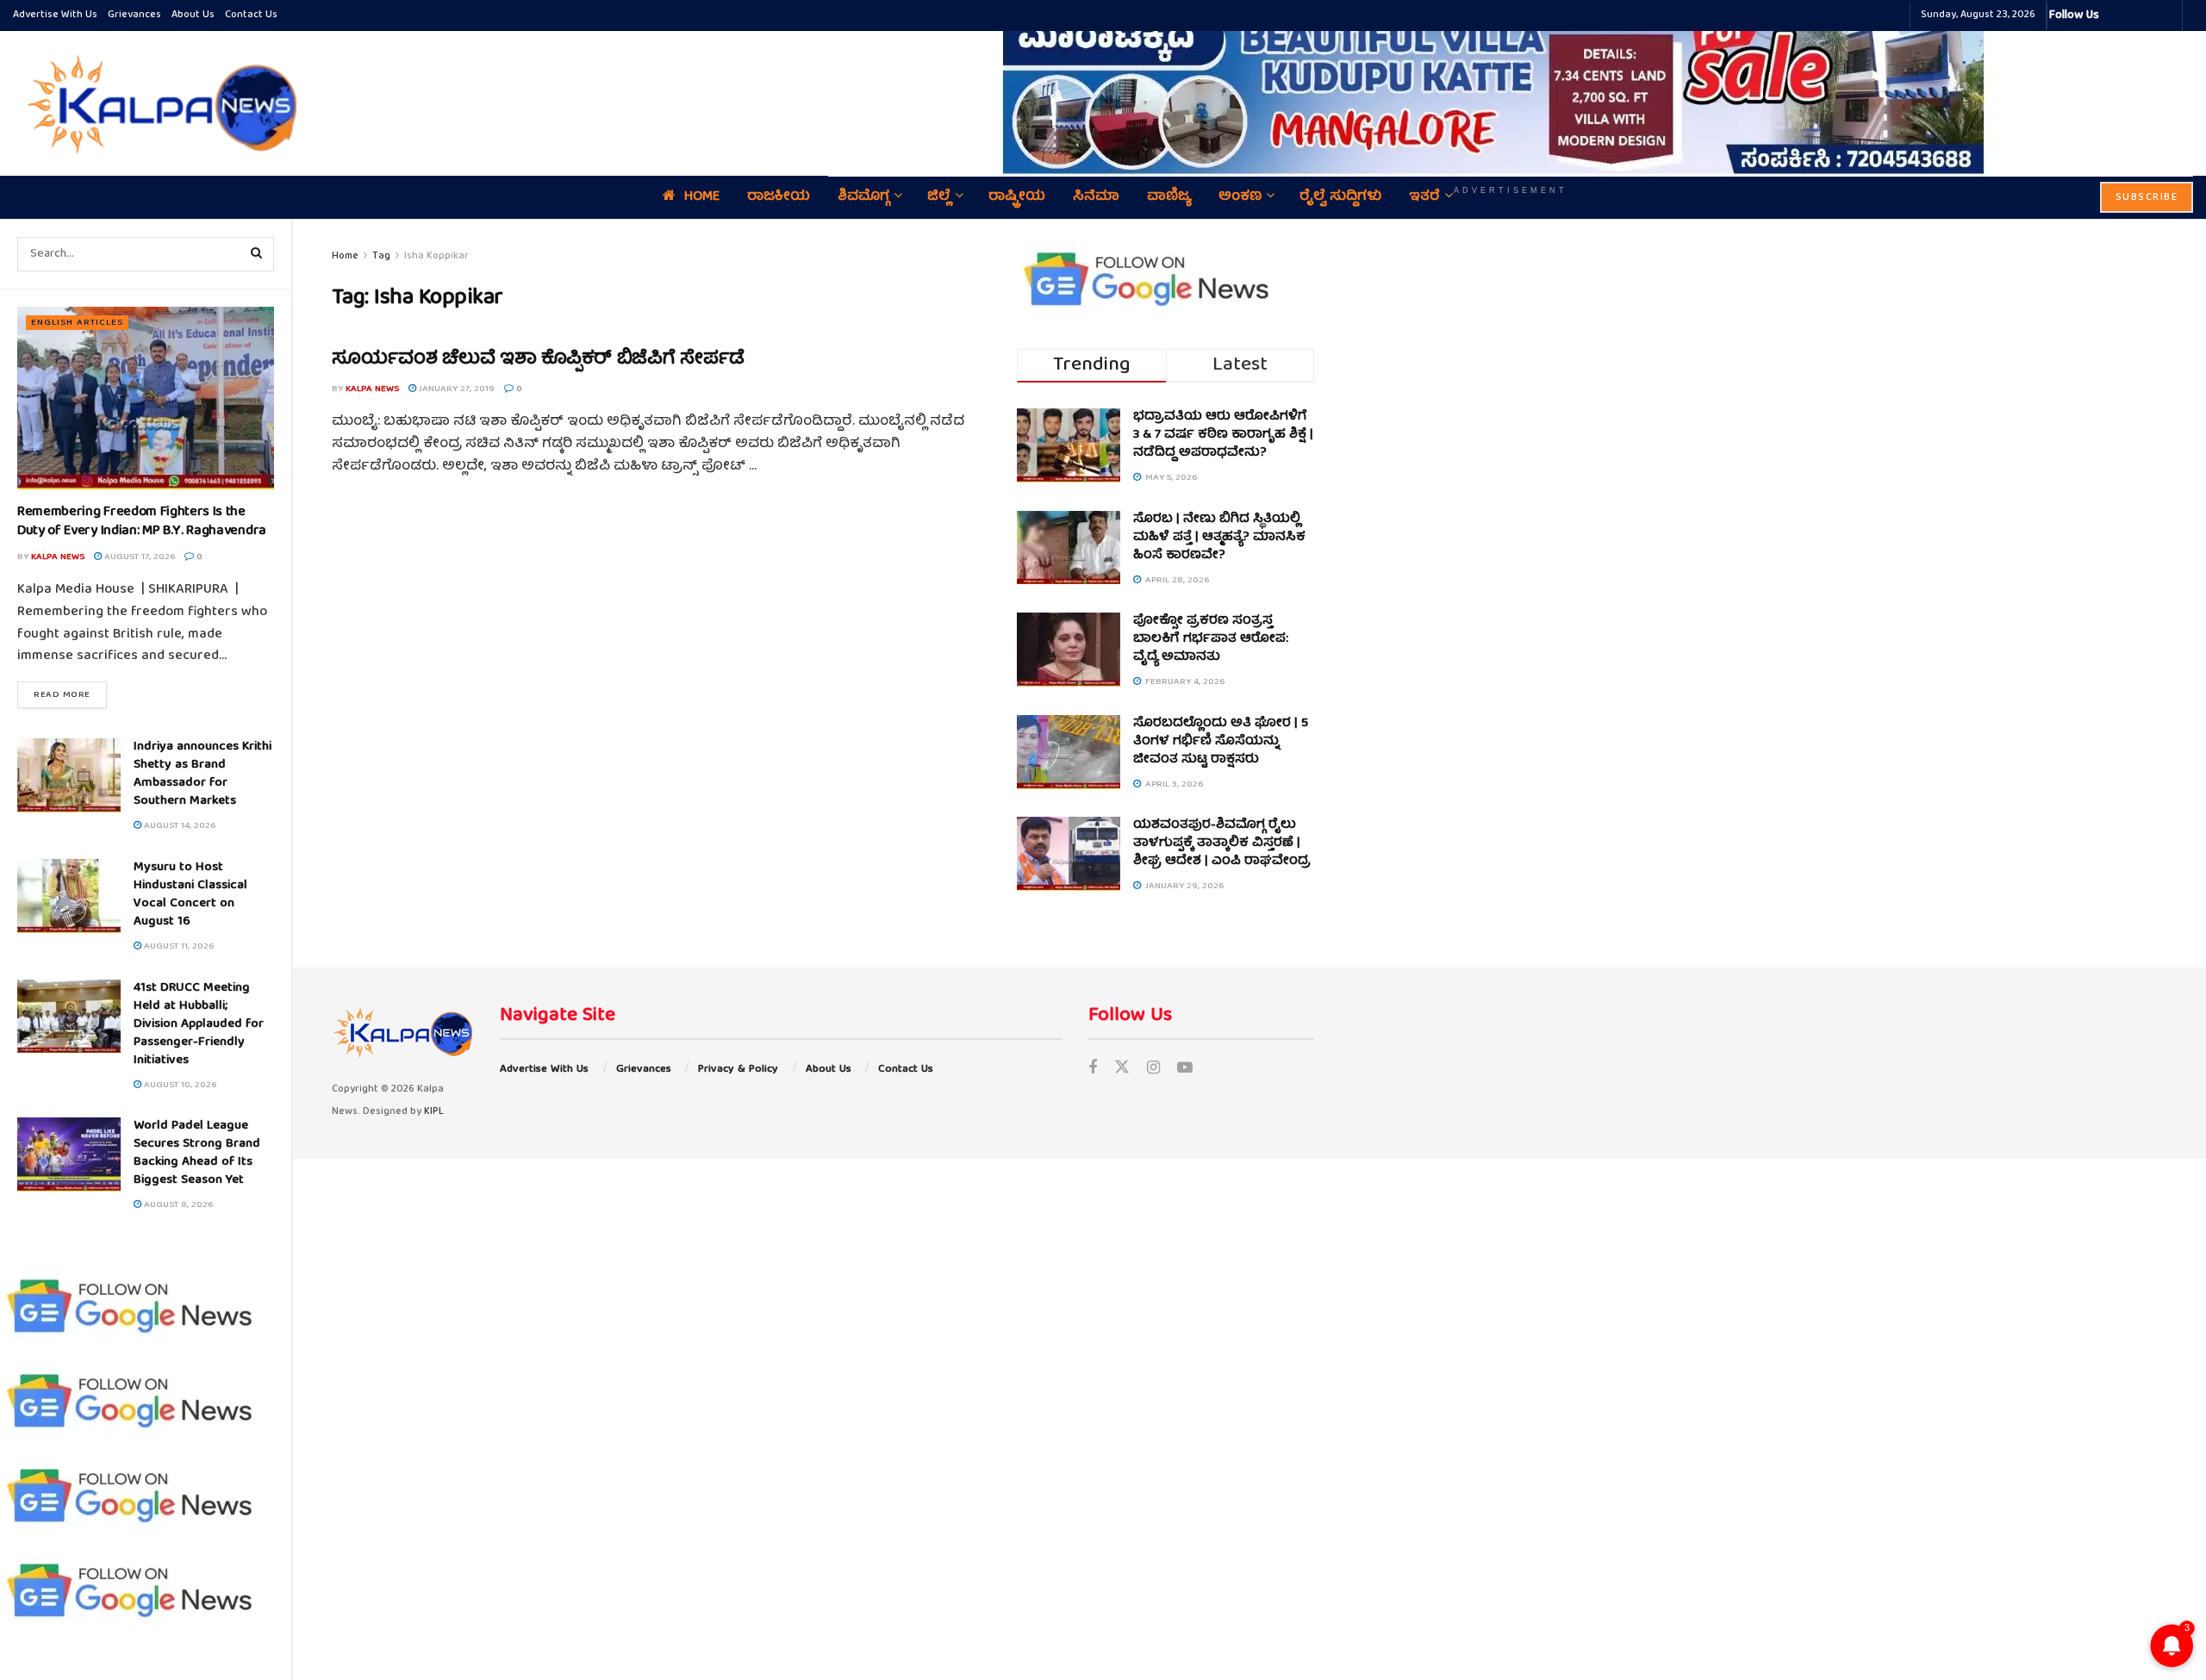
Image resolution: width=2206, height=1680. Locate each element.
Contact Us (251, 15)
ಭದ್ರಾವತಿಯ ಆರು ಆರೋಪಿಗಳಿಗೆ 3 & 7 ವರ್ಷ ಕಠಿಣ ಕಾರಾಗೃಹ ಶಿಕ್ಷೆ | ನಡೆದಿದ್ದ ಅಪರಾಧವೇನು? (1223, 435)
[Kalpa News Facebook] (2115, 16)
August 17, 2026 (138, 557)
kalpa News (58, 557)
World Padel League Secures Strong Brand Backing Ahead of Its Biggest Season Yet (197, 1153)
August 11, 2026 (178, 946)
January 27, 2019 (455, 389)
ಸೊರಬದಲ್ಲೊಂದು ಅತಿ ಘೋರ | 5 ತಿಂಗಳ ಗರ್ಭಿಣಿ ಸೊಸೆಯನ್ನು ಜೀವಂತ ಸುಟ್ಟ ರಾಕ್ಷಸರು (1221, 742)
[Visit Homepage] (158, 103)
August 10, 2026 (179, 1085)
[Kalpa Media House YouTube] (2166, 16)
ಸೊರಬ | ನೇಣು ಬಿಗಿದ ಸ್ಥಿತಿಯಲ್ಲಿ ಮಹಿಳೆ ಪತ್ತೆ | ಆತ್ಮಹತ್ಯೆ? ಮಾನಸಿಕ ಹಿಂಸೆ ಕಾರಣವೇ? (1219, 538)
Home (345, 256)
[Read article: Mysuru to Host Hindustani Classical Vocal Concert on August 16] (69, 896)
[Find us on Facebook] (1093, 1070)
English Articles (77, 323)
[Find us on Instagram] (1153, 1070)
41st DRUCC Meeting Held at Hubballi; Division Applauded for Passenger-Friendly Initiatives (199, 1024)
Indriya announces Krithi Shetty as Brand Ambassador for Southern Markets (203, 774)
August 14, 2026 (178, 826)
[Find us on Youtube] (1185, 1070)
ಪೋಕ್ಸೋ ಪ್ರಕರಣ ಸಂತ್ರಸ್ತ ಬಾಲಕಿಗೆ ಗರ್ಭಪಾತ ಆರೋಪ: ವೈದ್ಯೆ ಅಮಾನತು (1211, 639)
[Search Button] (257, 254)
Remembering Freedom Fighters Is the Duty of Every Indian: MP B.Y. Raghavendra (142, 522)
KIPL (434, 1112)
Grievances (134, 15)
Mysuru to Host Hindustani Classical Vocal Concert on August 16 (190, 895)
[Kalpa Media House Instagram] (2135, 16)
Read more (70, 694)
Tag (381, 256)
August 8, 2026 (177, 1205)
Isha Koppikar (436, 256)
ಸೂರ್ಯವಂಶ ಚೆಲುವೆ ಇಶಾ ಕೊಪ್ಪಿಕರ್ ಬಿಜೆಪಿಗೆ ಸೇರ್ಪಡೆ (538, 360)
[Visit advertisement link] (1511, 91)
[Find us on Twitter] (1122, 1070)
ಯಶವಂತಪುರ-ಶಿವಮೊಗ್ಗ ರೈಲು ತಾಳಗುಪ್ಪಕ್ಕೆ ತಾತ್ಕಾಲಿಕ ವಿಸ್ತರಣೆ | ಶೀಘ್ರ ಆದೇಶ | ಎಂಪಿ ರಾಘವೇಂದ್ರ (1222, 843)
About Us (193, 15)
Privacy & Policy (738, 1070)
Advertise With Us (55, 15)
